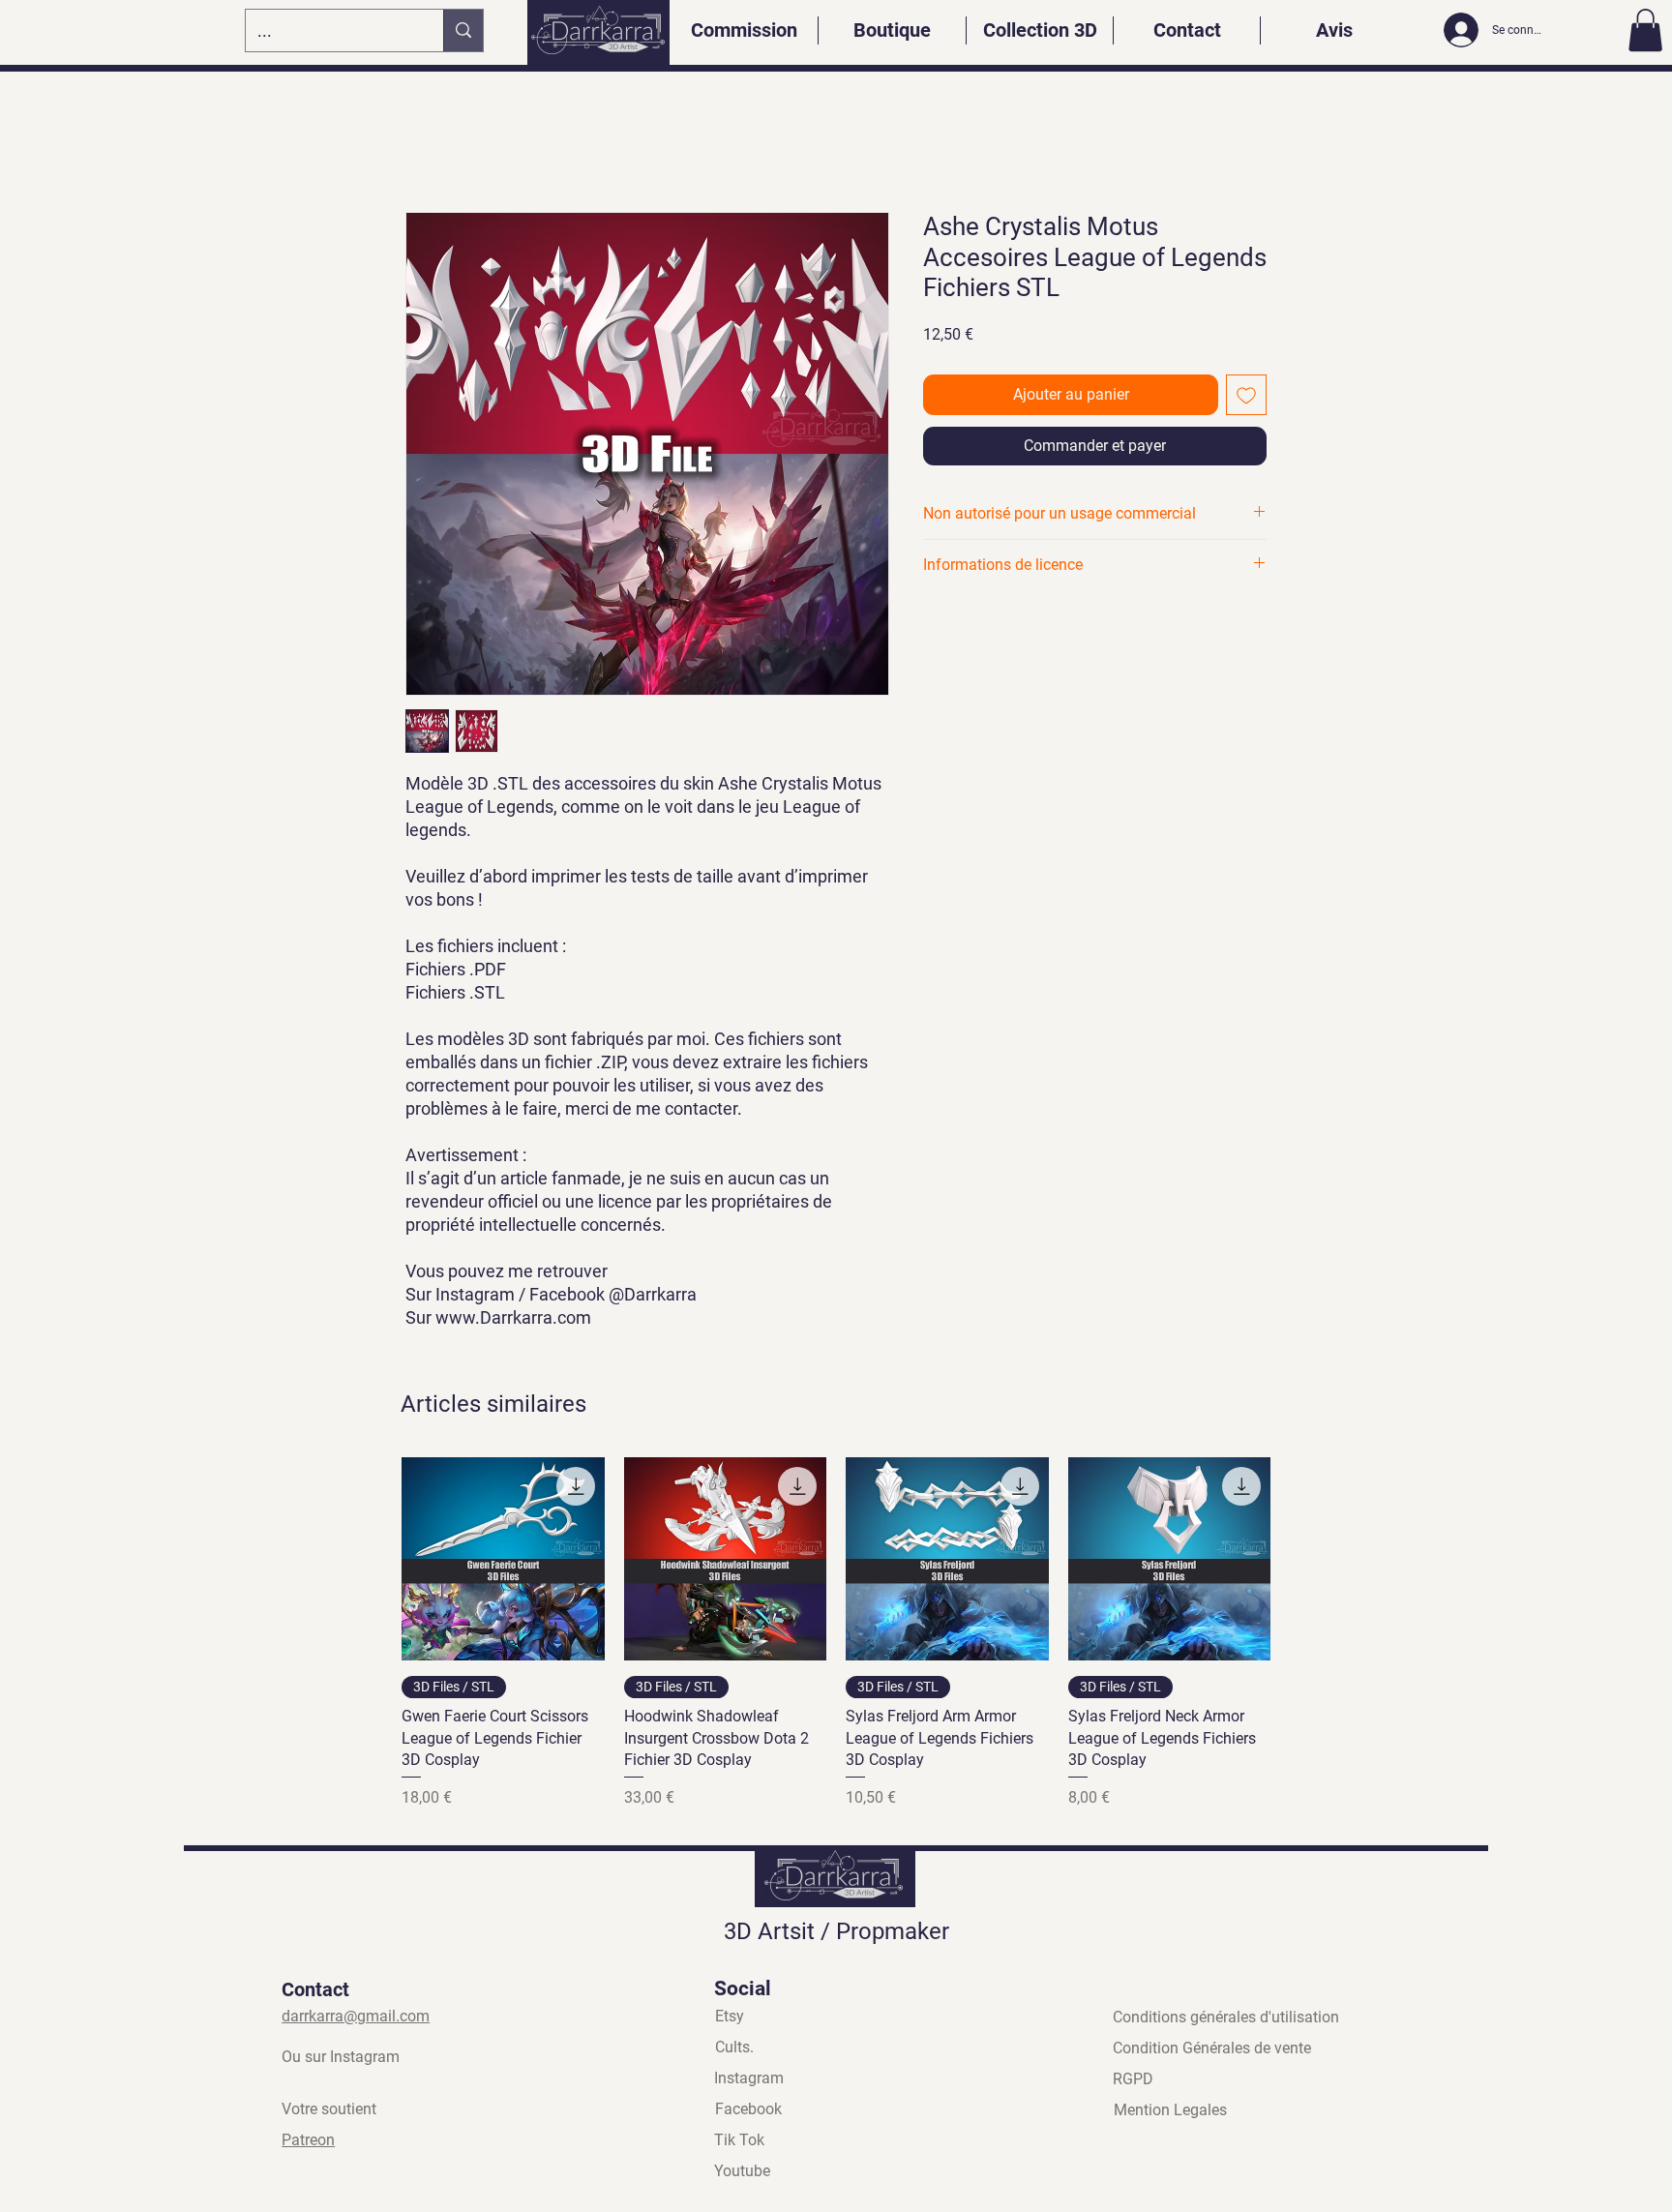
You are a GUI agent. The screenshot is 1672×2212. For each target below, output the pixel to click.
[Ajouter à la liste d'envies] (1246, 395)
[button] (1645, 30)
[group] (836, 1633)
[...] (463, 30)
